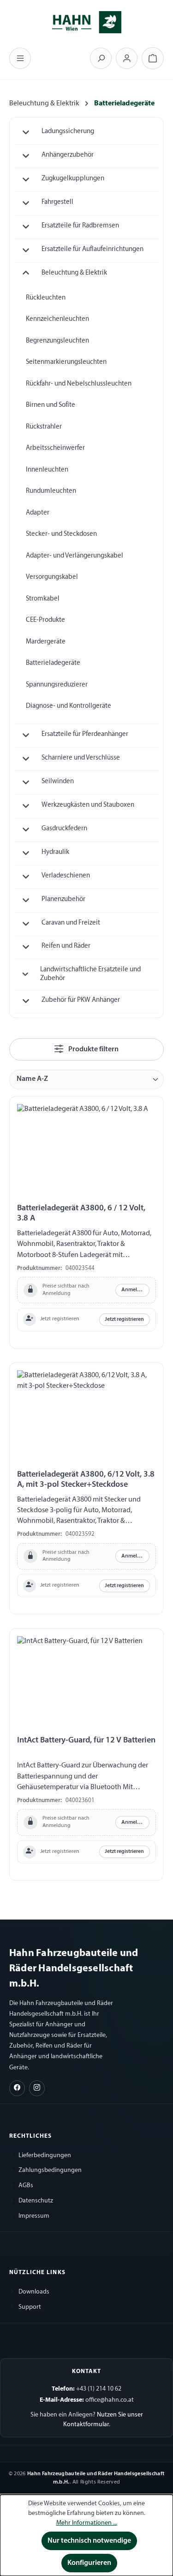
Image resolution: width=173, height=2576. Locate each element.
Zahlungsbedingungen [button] (50, 2170)
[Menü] (20, 58)
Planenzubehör (63, 899)
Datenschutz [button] (36, 2201)
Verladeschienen (66, 876)
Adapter (38, 513)
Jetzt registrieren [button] (124, 1319)
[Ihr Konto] (127, 58)
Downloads (34, 2292)
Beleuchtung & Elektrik (74, 273)
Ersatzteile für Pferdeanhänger (85, 734)
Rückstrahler (44, 427)
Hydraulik (55, 852)
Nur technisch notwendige (89, 2541)
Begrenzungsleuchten (57, 341)
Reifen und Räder (66, 946)
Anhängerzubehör (68, 155)
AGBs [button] (26, 2186)
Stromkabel (43, 599)
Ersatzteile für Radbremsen (80, 226)
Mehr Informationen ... (87, 2523)
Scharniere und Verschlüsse (81, 758)
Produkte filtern (93, 1049)
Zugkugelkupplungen (73, 179)
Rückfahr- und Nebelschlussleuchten (79, 384)
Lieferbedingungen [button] (45, 2156)
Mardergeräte (46, 642)
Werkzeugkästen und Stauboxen (88, 805)
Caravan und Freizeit (71, 923)
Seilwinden (58, 782)
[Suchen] (101, 58)
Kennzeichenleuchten (57, 319)
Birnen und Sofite (51, 405)
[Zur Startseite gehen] (87, 21)
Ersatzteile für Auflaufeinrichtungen (92, 249)
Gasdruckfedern (64, 829)
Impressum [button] (34, 2216)
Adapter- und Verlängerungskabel (75, 556)
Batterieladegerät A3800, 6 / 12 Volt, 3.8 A (81, 1213)
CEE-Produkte (45, 620)
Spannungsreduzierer (57, 685)
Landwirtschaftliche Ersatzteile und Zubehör (90, 974)
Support (30, 2307)
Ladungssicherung (68, 132)
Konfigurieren (89, 2563)
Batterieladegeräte (53, 663)
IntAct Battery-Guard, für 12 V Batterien (86, 1740)
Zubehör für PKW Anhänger (81, 1000)
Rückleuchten (46, 298)
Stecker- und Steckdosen (61, 534)
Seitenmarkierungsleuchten (66, 362)
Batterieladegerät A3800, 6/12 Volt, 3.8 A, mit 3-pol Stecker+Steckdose (86, 1480)
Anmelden (134, 1290)
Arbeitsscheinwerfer (55, 448)
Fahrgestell (57, 202)
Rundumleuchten (51, 491)
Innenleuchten (47, 470)
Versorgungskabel (52, 577)
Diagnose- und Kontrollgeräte (69, 706)
